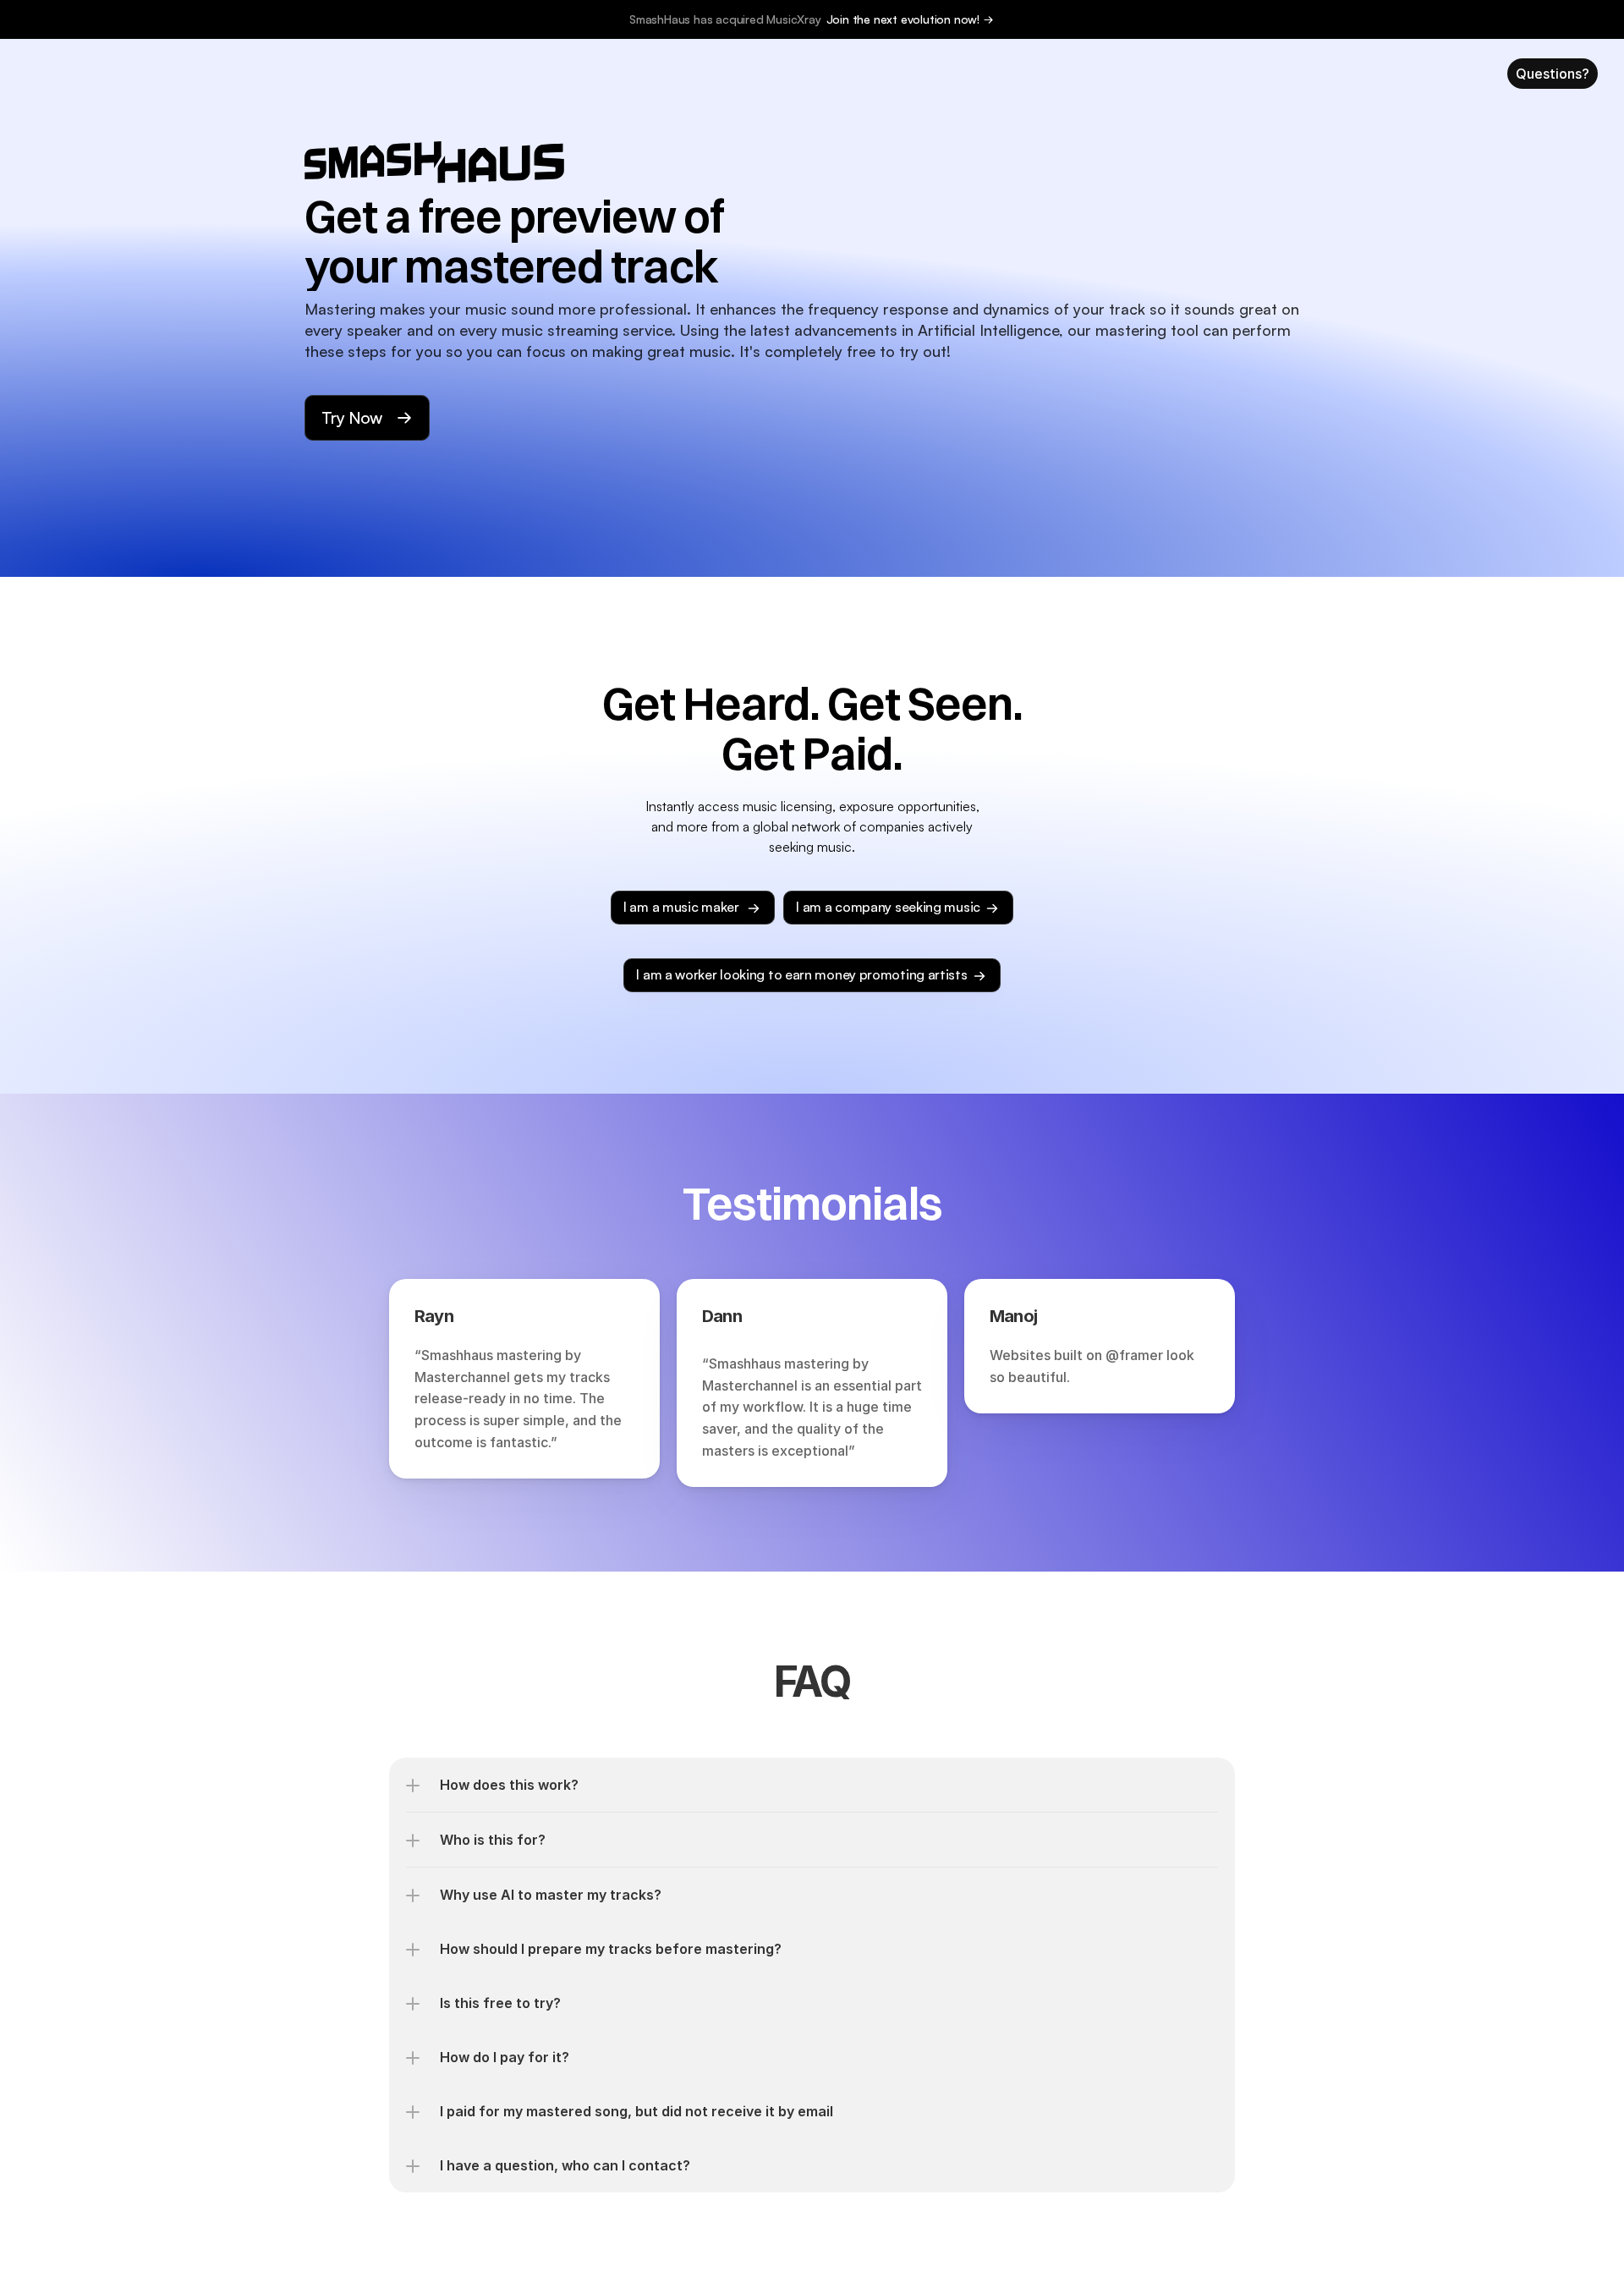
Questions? (1553, 74)
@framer (1134, 1355)
